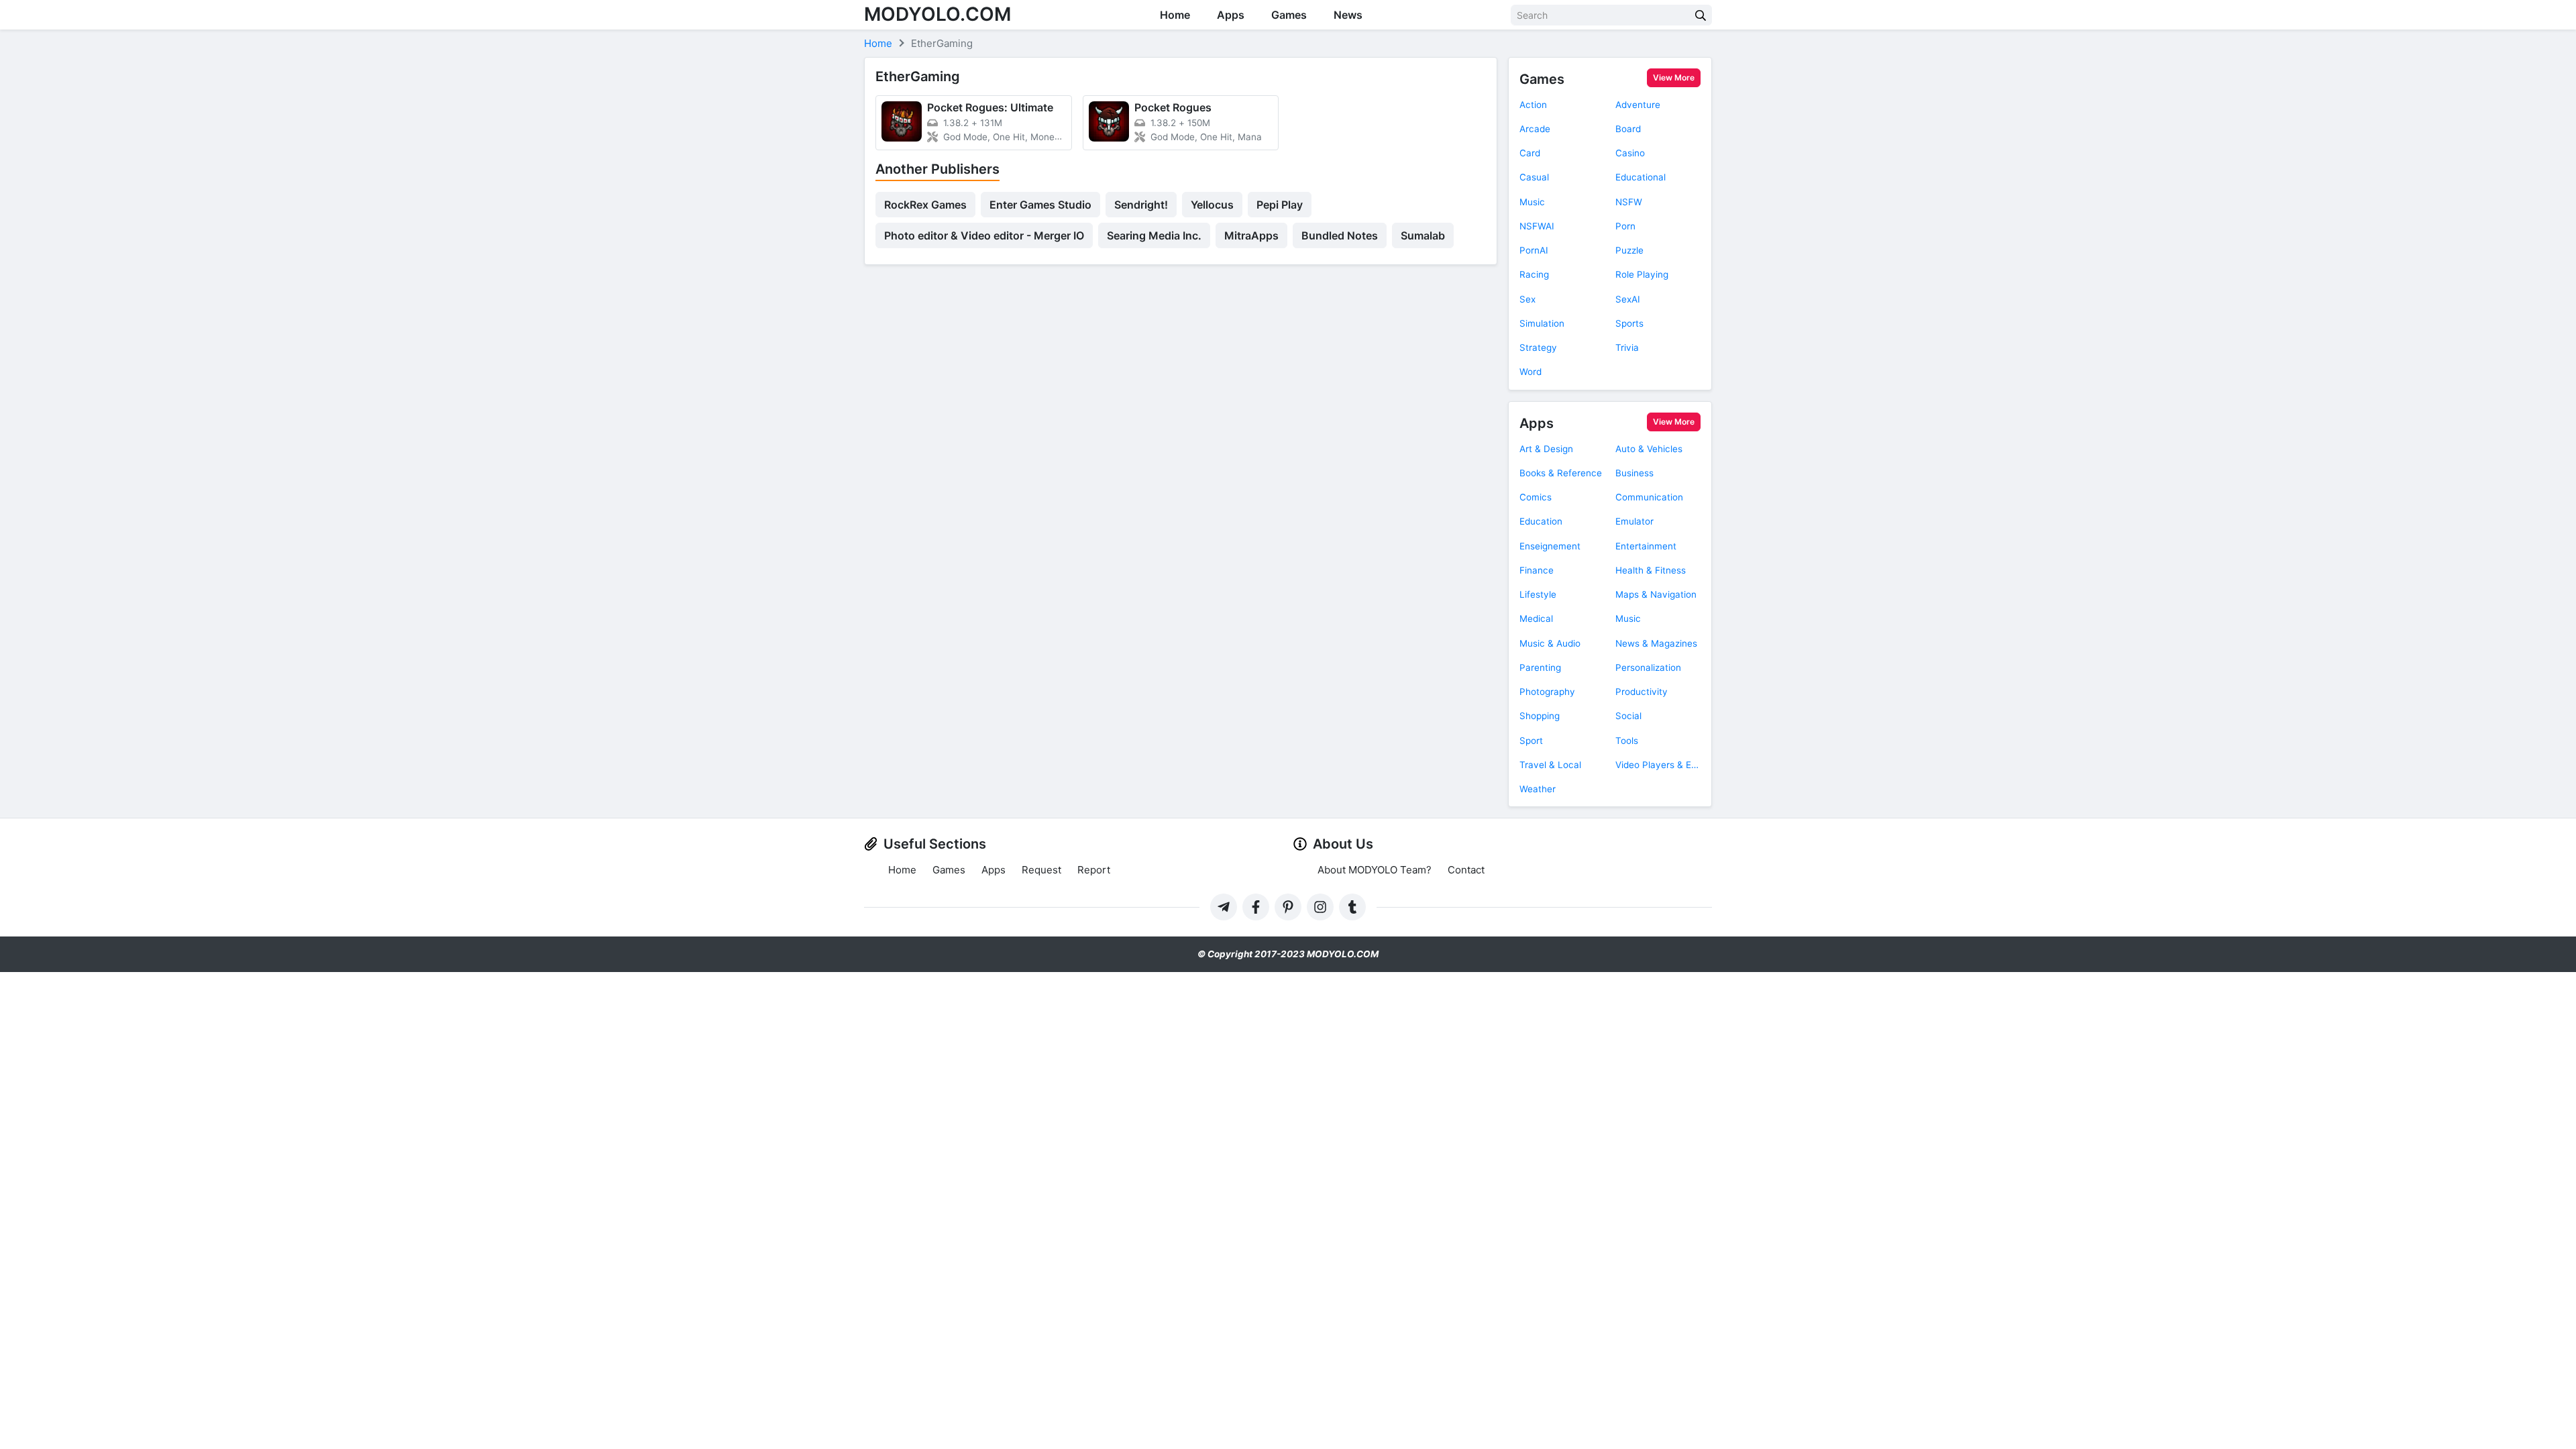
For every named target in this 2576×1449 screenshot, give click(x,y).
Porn (1625, 226)
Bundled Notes (1340, 235)
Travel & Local (1550, 765)
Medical (1536, 619)
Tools (1627, 741)
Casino (1630, 153)
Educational (1641, 177)
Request (1041, 870)
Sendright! (1141, 205)
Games (1289, 15)
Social (1628, 716)
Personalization (1648, 667)
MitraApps (1251, 235)
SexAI (1628, 299)
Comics (1536, 497)
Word (1531, 372)
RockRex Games (925, 205)
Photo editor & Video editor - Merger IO (984, 235)
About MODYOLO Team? (1375, 870)
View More (1674, 77)
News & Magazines (1656, 643)
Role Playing (1642, 274)
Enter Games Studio (1040, 205)
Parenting (1540, 667)
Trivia (1627, 347)
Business (1634, 473)
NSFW (1629, 202)
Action (1533, 105)
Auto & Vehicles (1649, 449)
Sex (1527, 299)
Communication (1649, 497)
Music (1532, 202)
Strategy (1538, 347)
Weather (1538, 789)
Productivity (1642, 692)
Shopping (1540, 716)
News (1348, 15)
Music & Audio (1550, 643)
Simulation (1542, 323)
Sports (1629, 323)
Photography (1547, 692)
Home (1175, 15)
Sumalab (1423, 235)
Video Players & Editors (1658, 765)
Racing (1534, 274)
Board (1628, 129)
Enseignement (1550, 546)
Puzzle (1629, 250)
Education (1541, 521)
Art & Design (1546, 449)
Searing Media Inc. (1154, 235)
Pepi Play (1280, 205)
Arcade (1535, 129)
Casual (1534, 177)
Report (1094, 870)
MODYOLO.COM (937, 14)
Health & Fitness (1651, 570)
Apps (1231, 15)
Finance (1537, 570)
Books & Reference (1561, 473)
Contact (1466, 870)
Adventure (1638, 105)
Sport (1531, 741)
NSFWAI (1537, 226)
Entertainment (1646, 546)
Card (1530, 153)
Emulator (1634, 521)
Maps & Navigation (1656, 594)
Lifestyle (1538, 594)
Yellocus (1212, 205)
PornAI (1534, 250)
